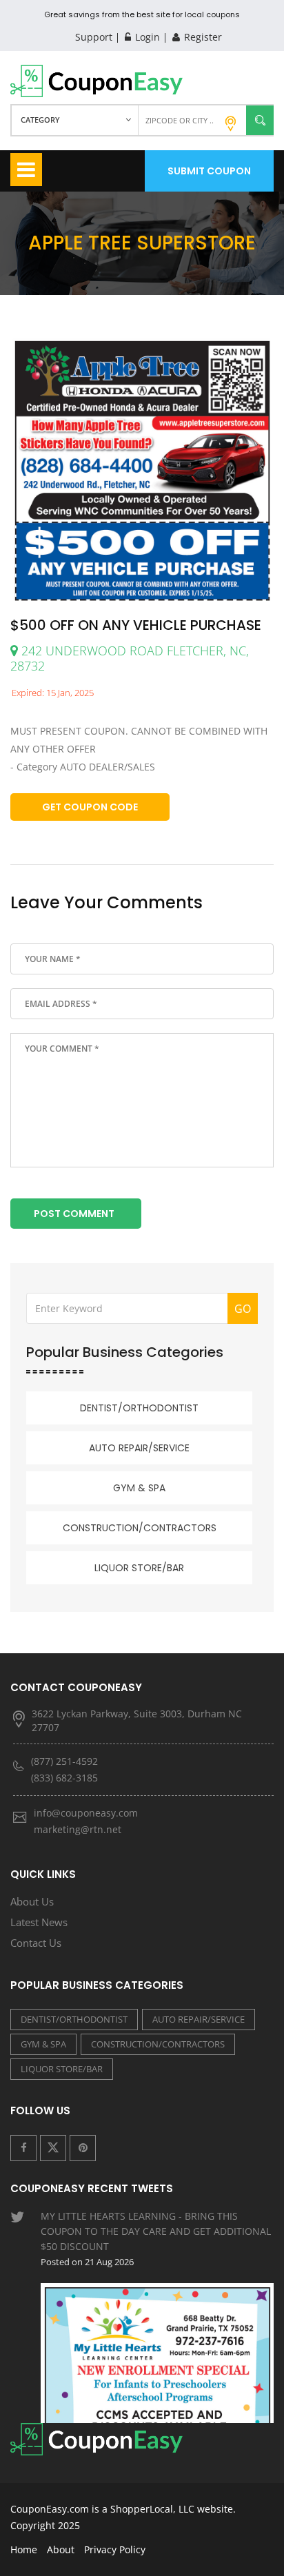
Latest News (39, 1922)
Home (24, 2549)
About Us (32, 1901)
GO (243, 1309)
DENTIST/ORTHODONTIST (139, 1408)
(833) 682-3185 (64, 1778)
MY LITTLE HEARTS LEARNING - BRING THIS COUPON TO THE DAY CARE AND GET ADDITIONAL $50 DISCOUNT (156, 2239)
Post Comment (74, 1214)
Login (146, 37)
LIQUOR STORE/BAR (139, 1568)
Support (94, 37)
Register (202, 37)
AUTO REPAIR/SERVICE (139, 1448)
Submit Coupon (209, 171)
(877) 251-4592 (64, 1761)
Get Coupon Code (90, 807)
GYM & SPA (139, 1488)
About (61, 2549)
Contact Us (36, 1943)
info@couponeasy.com (86, 1813)
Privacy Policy (115, 2549)
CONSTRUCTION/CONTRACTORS (140, 1528)
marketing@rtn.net (78, 1829)
